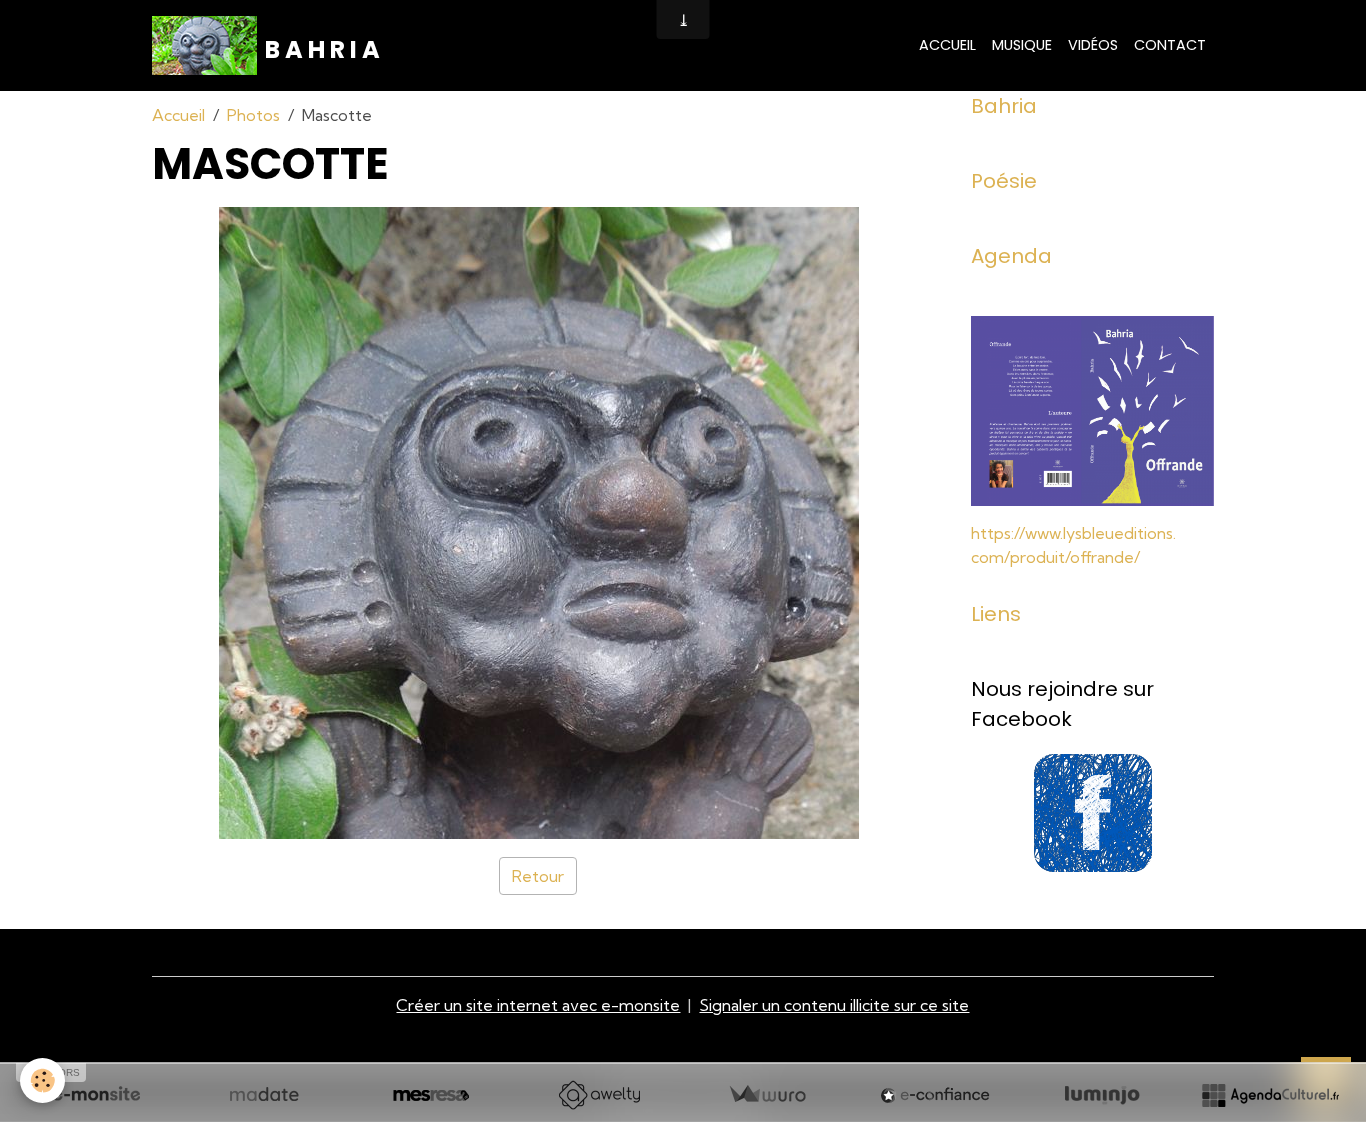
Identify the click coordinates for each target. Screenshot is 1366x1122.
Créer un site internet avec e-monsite (538, 1005)
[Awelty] (599, 1095)
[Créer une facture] (767, 1095)
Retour (538, 876)
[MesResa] (431, 1095)
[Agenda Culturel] (1270, 1095)
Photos (253, 115)
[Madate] (264, 1095)
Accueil (947, 45)
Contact (1170, 45)
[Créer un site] (96, 1095)
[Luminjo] (1102, 1095)
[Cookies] (42, 1080)
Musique (1022, 45)
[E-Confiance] (935, 1095)
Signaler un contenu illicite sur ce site (834, 1005)
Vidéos (1093, 45)
